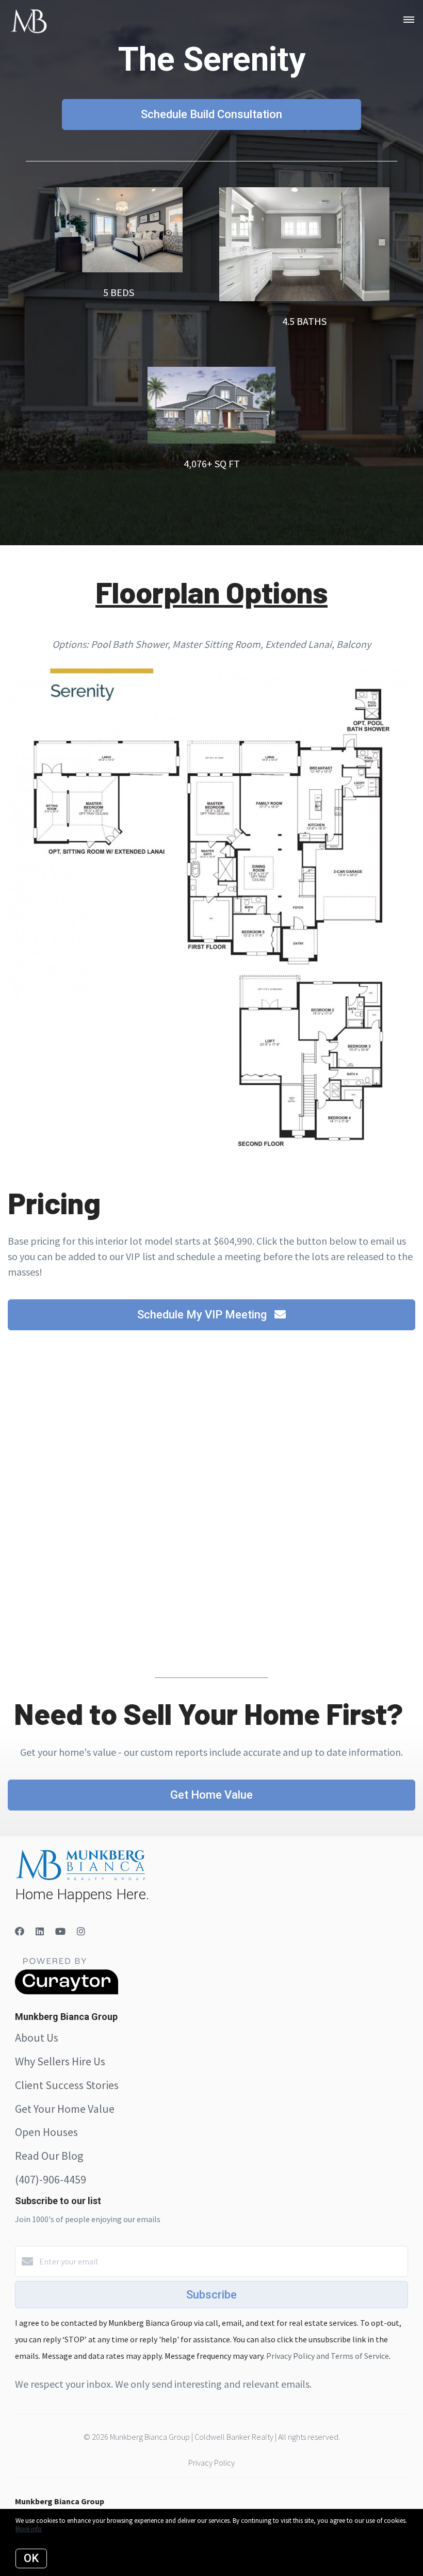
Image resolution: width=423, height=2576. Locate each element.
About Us (37, 2037)
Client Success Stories (67, 2085)
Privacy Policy (211, 2463)
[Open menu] (409, 20)
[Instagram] (81, 1931)
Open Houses (46, 2132)
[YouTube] (60, 1931)
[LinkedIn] (40, 1931)
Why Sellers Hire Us (60, 2061)
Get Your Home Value (65, 2109)
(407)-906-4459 (51, 2179)
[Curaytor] (67, 1992)
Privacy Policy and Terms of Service (328, 2356)
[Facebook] (20, 1931)
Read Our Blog (49, 2156)
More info (29, 2529)
